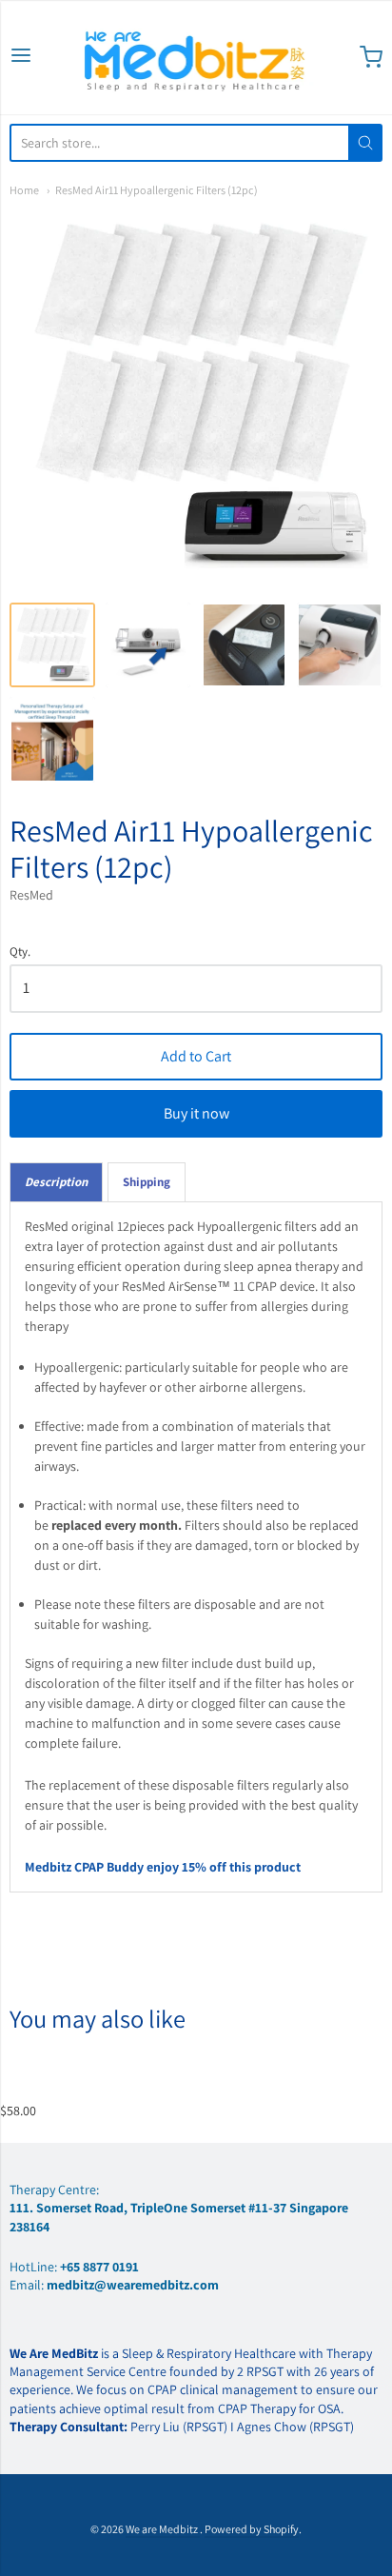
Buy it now (196, 1113)
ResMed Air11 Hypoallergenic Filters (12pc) (157, 190)
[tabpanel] (196, 1547)
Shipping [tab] (147, 1182)
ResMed (31, 895)
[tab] (56, 1182)
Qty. (20, 952)
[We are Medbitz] (196, 57)
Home (24, 190)
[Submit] (365, 143)
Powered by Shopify (252, 2529)
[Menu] (21, 57)
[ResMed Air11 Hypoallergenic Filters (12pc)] (52, 645)
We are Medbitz (163, 2529)
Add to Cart (196, 1056)
